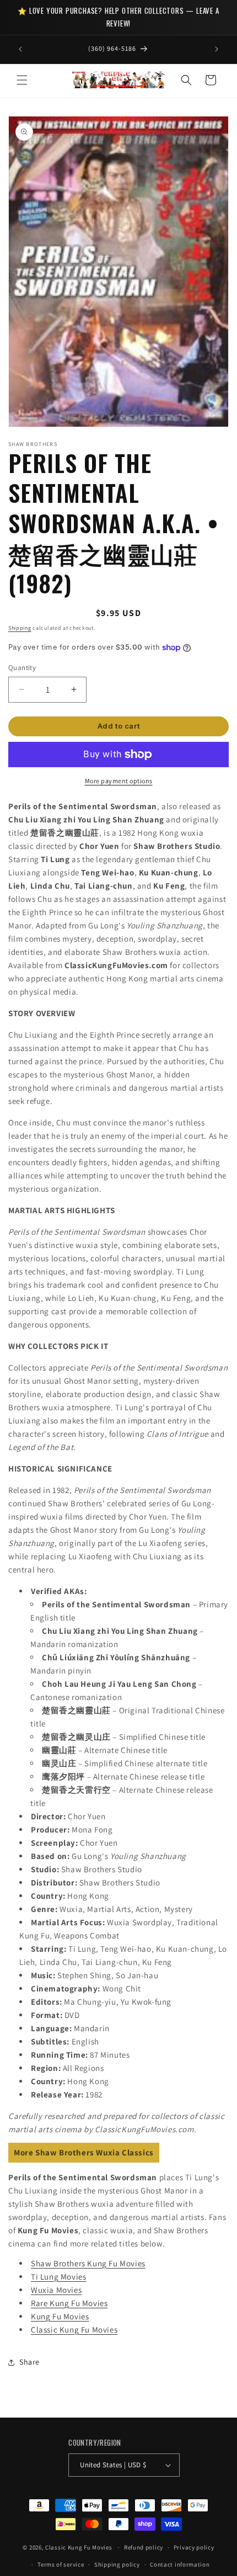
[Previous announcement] (20, 49)
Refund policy (144, 2547)
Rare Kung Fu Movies (69, 2303)
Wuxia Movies (56, 2290)
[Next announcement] (217, 49)
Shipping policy (117, 2564)
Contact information (180, 2564)
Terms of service (61, 2564)
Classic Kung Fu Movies (74, 2330)
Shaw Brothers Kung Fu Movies (88, 2263)
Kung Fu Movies (60, 2316)
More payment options (119, 781)
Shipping (20, 628)
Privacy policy (194, 2547)
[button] (22, 80)
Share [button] (29, 2362)
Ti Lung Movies (58, 2277)
